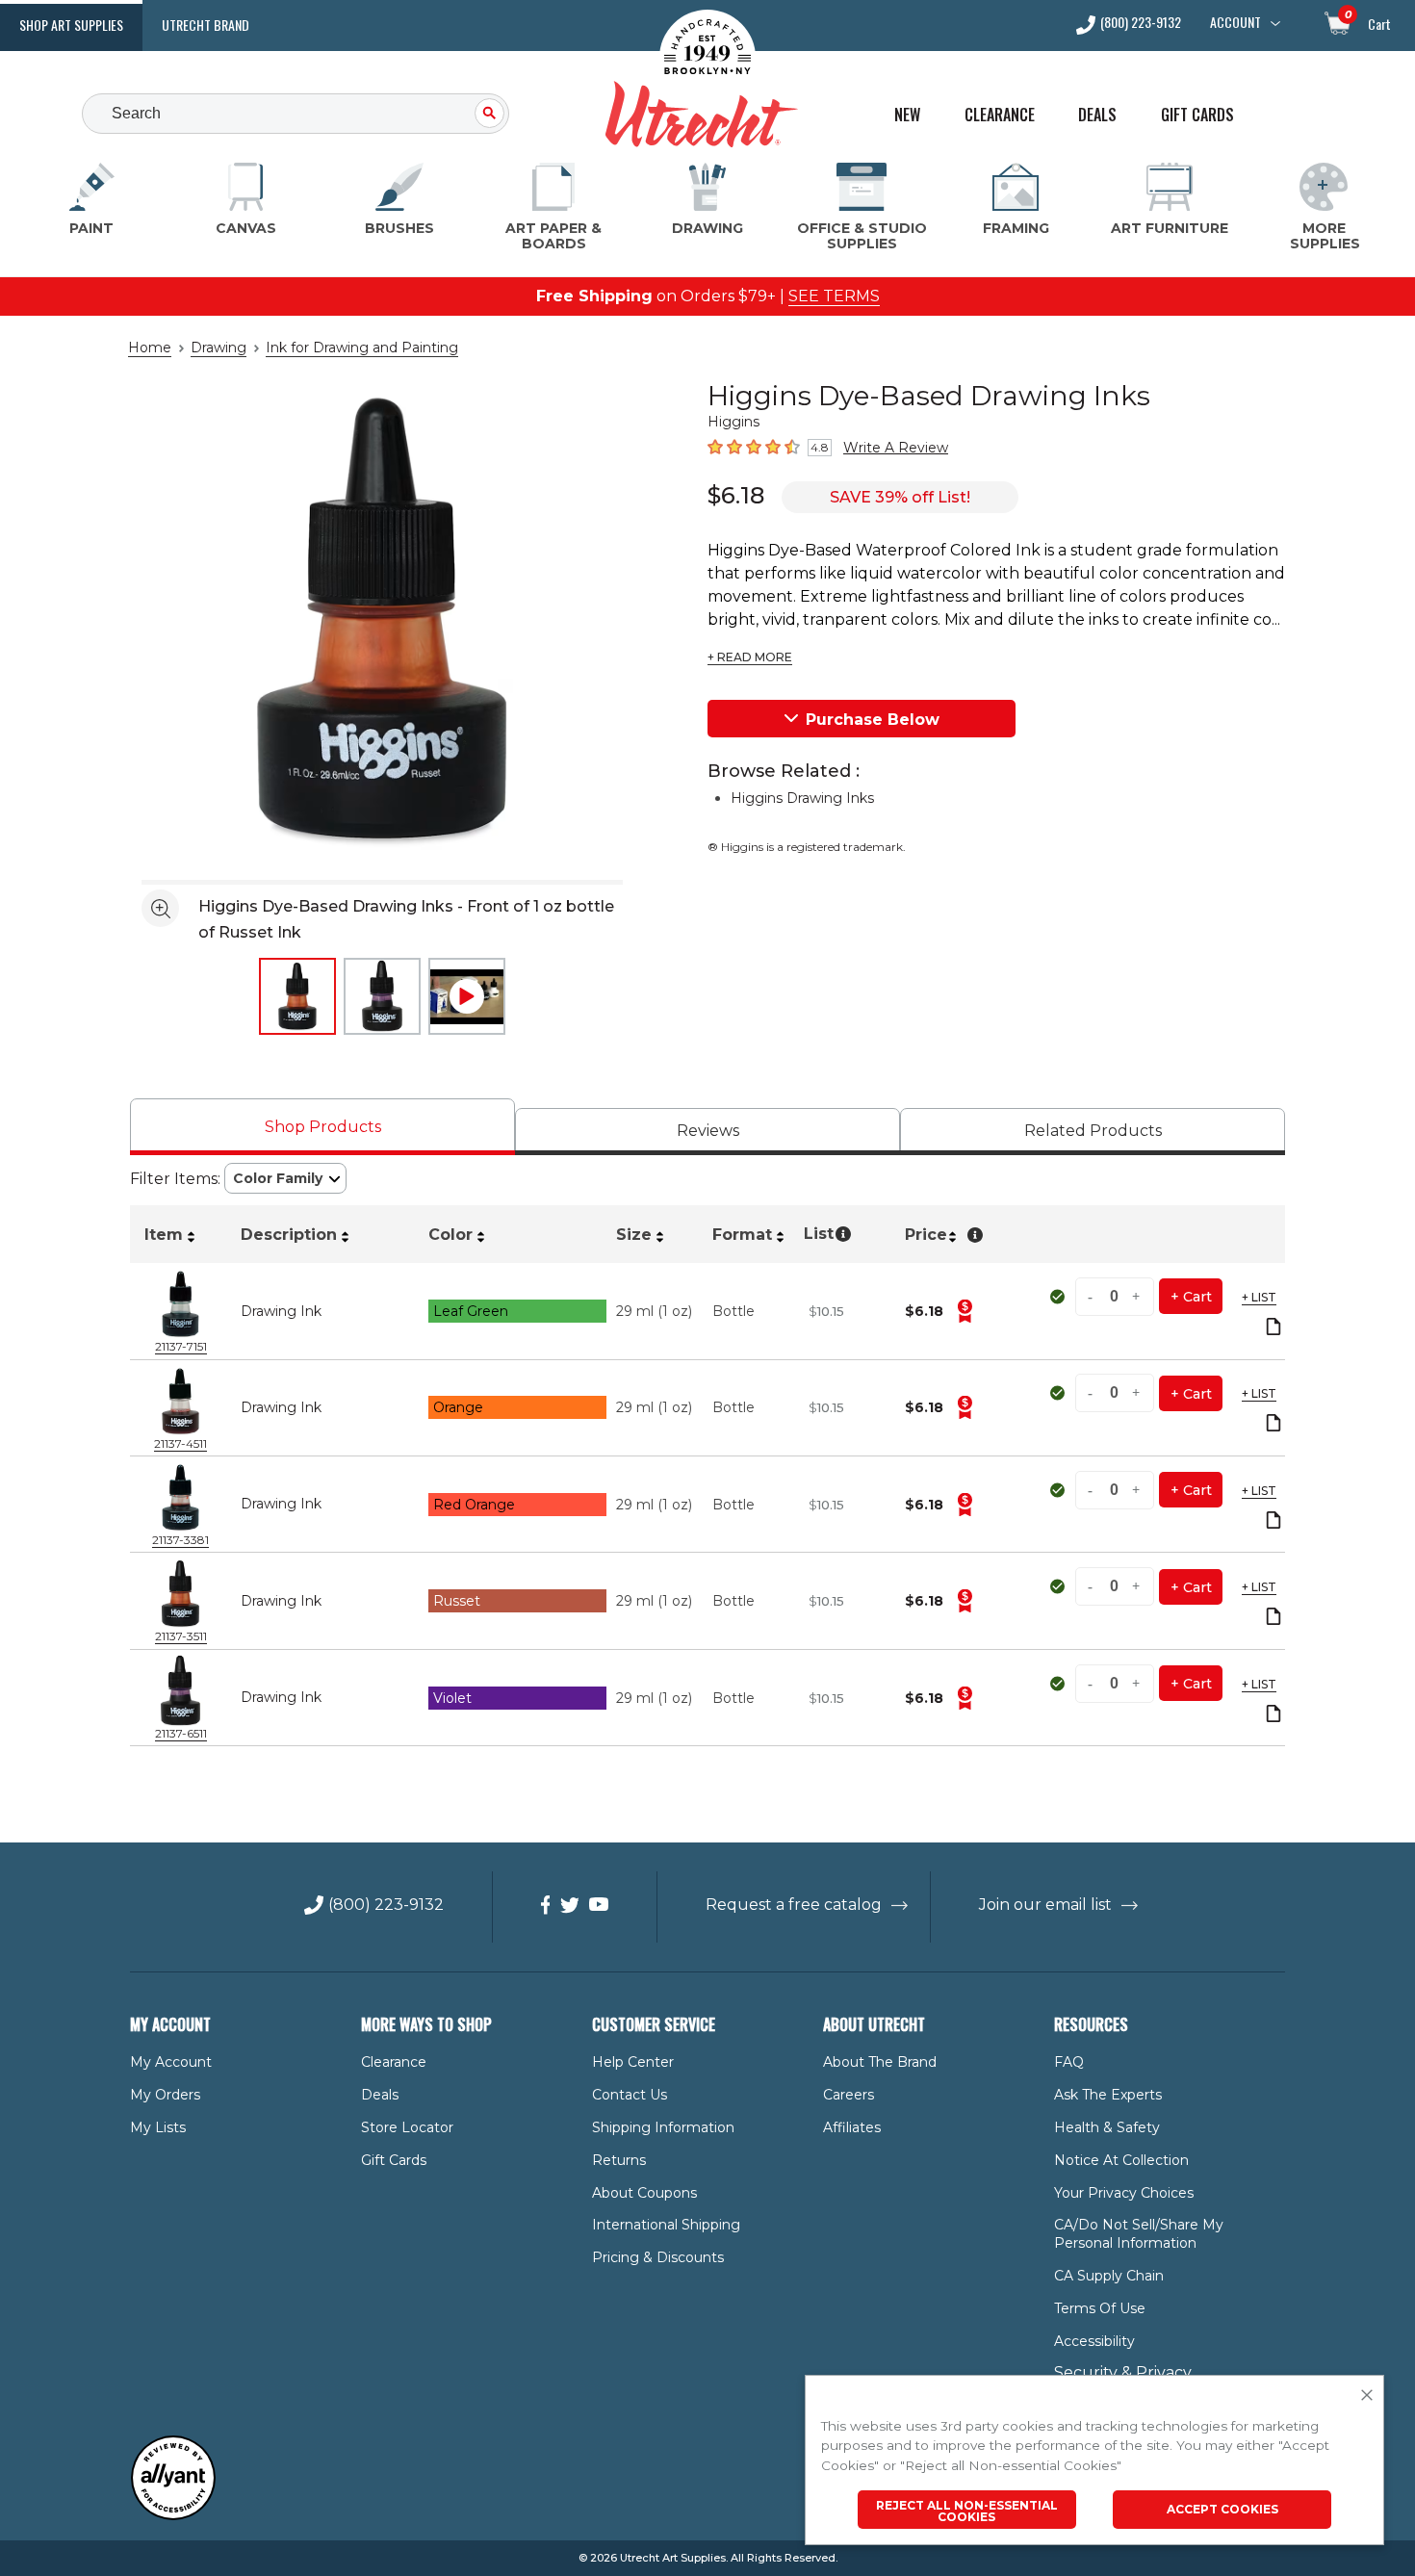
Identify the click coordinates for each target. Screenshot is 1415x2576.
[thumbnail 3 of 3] (467, 996)
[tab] (322, 1127)
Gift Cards (1197, 115)
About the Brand (880, 2062)
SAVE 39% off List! (900, 497)
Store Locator (407, 2127)
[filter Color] (285, 1179)
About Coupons (644, 2193)
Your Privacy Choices (1124, 2193)
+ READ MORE (750, 657)
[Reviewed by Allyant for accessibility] (173, 2516)
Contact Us (630, 2095)
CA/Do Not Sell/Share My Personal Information (1139, 2234)
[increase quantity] (1137, 1296)
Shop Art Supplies (71, 25)
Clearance (1000, 115)
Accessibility (1094, 2341)
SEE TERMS (834, 296)
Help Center (633, 2062)
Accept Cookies (1222, 2509)
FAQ (1069, 2062)
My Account (171, 2062)
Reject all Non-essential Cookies (967, 2511)
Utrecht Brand (206, 25)
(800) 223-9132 (1141, 24)
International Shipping (666, 2225)
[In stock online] (1059, 1297)
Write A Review (896, 448)
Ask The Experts (1108, 2095)
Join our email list (1045, 1905)
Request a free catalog (794, 1905)
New (907, 115)
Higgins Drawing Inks (802, 798)
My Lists (158, 2127)
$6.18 (736, 495)
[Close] (1367, 2396)
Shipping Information (663, 2127)
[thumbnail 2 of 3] (382, 996)
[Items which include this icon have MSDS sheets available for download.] (1273, 1328)
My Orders (165, 2095)
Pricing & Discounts (658, 2257)
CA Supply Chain (1109, 2276)
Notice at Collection (1121, 2160)
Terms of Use (1100, 2308)
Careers (849, 2095)
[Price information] (965, 1311)
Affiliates (852, 2127)
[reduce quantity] (1093, 1296)
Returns (619, 2160)
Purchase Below (873, 720)
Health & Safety (1107, 2127)
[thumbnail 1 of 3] (297, 996)
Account (1235, 22)
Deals (1097, 115)
